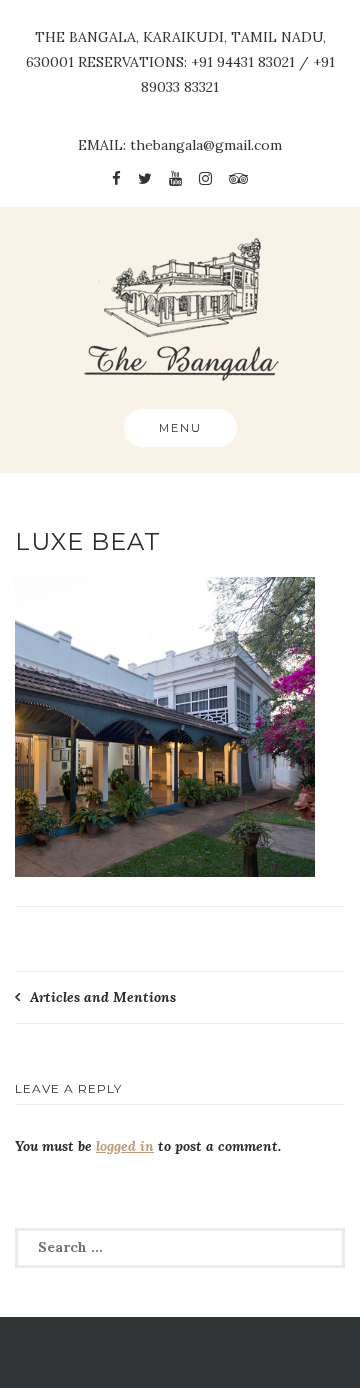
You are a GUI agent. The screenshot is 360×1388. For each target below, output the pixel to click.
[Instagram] (205, 178)
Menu (180, 428)
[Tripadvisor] (238, 178)
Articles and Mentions (103, 997)
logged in (125, 1146)
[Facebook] (116, 178)
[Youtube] (175, 178)
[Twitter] (145, 178)
